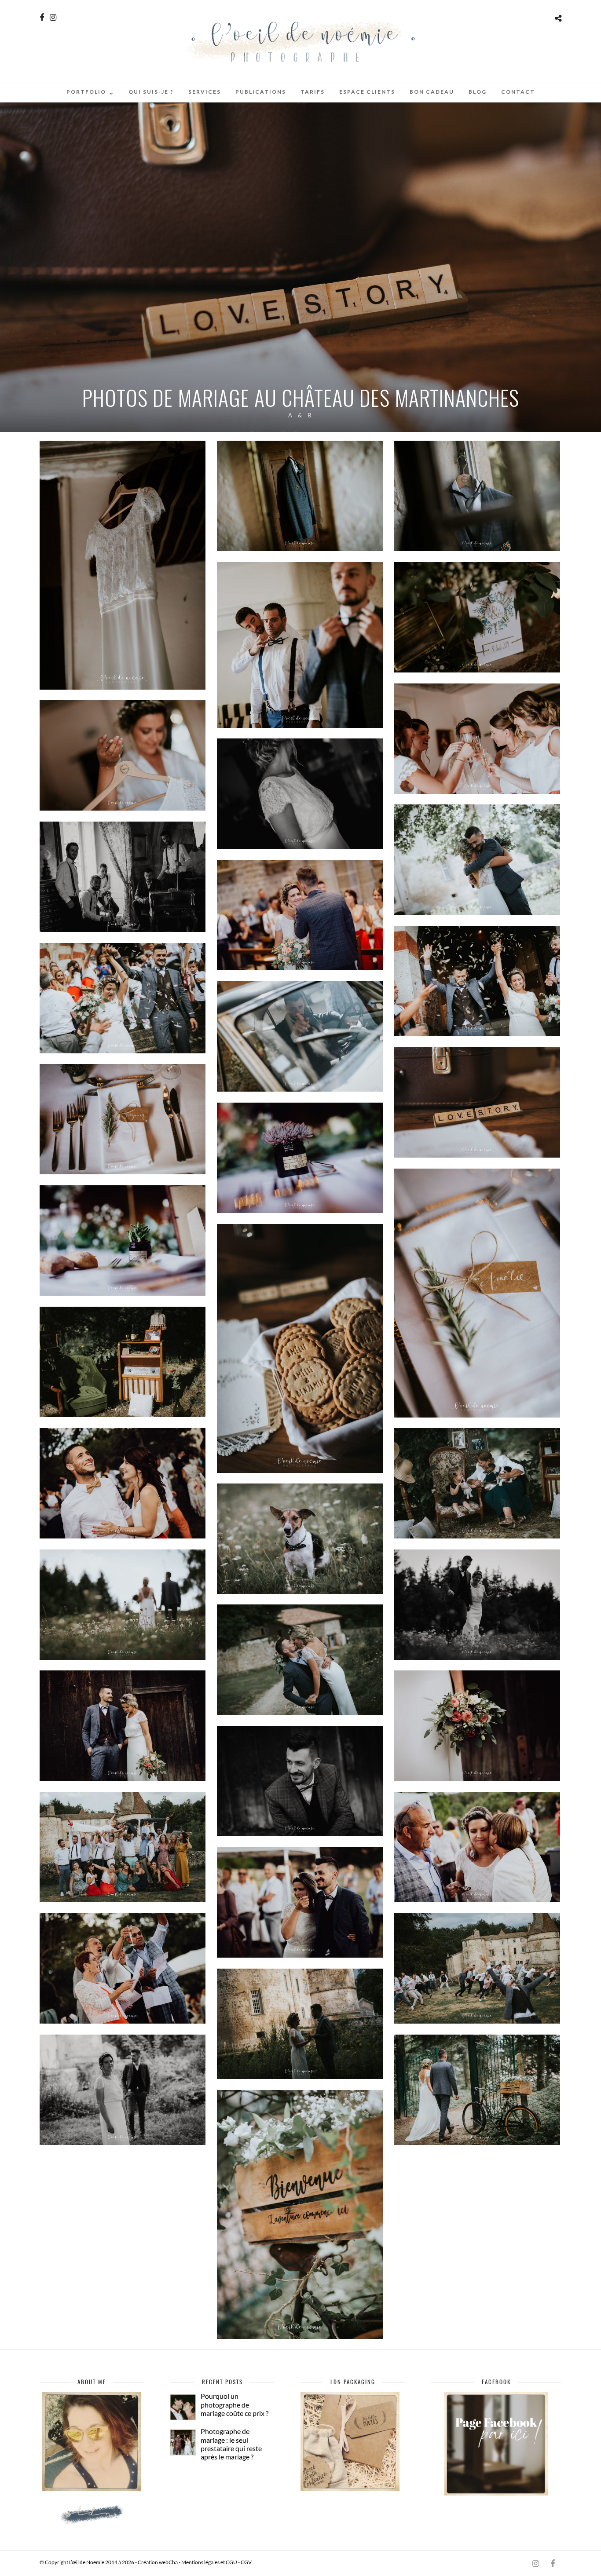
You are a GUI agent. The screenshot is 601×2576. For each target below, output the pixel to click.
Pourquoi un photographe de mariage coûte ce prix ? (235, 2404)
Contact (518, 92)
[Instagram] (53, 17)
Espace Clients (367, 92)
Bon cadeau (432, 92)
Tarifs (313, 92)
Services (205, 92)
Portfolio (86, 92)
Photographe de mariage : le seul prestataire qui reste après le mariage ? (231, 2444)
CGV (246, 2562)
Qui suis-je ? (151, 92)
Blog (478, 92)
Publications (261, 92)
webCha (168, 2562)
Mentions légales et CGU (209, 2562)
